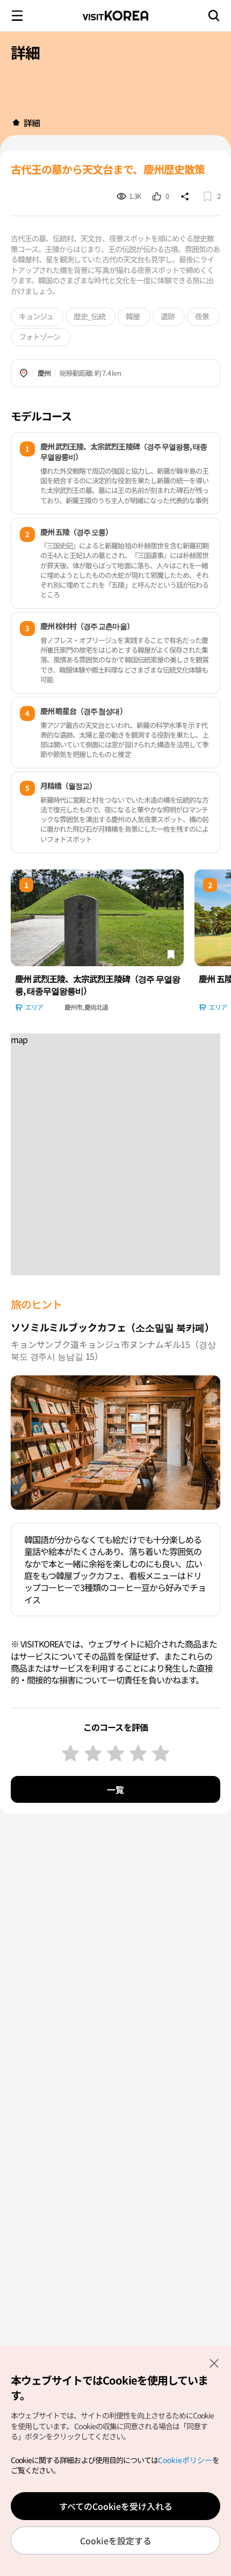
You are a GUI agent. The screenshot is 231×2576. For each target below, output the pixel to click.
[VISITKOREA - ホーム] (115, 16)
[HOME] (16, 123)
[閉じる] (214, 2363)
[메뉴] (17, 16)
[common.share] (185, 196)
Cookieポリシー (185, 2460)
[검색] (214, 16)
